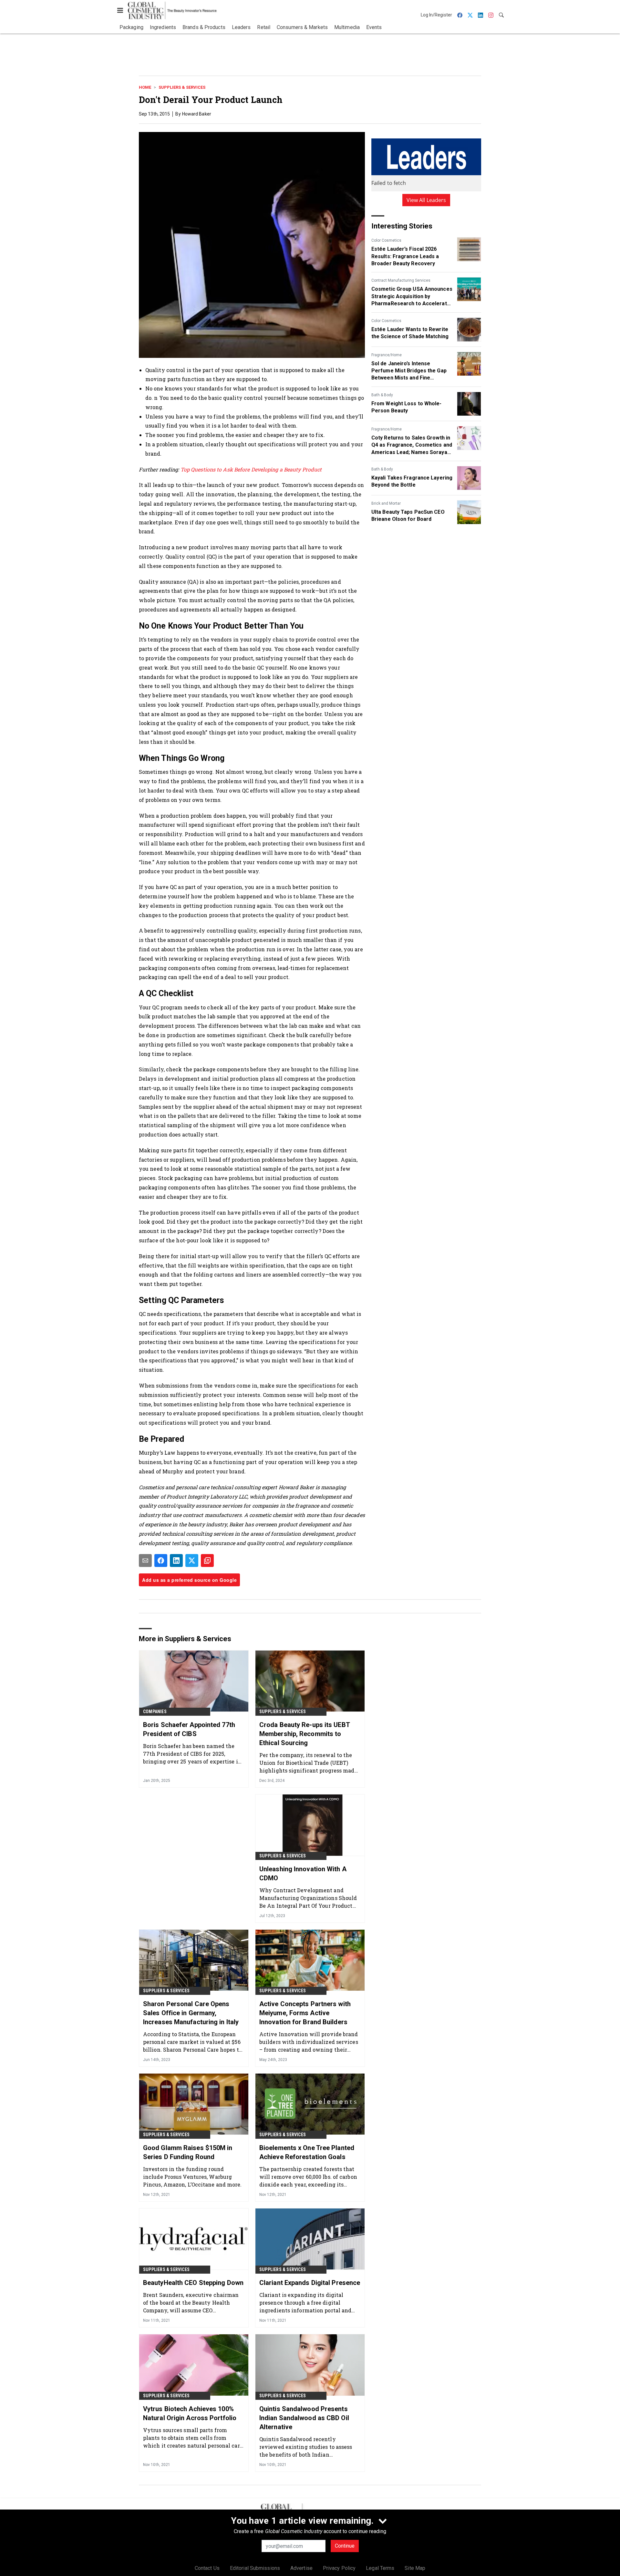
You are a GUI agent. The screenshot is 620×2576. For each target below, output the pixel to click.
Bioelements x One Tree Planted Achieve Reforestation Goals (307, 2152)
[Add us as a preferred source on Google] (207, 1561)
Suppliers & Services (182, 87)
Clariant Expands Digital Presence (310, 2283)
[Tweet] (192, 1561)
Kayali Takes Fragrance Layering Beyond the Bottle (412, 481)
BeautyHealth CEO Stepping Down (193, 2283)
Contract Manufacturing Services (401, 280)
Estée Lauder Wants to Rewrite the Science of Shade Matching (410, 333)
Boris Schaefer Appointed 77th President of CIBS (189, 1729)
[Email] (145, 1561)
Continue (345, 2546)
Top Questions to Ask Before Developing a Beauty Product (251, 469)
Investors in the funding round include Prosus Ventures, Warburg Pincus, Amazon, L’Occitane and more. (192, 2177)
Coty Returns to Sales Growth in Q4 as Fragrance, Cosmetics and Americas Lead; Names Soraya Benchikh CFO (412, 445)
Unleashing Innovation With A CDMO (303, 1874)
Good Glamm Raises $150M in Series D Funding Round (188, 2152)
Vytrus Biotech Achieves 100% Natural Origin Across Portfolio (190, 2413)
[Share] (161, 1561)
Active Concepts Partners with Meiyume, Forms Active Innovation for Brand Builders (305, 2013)
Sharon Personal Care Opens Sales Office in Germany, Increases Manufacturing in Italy (191, 2013)
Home (145, 87)
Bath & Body (382, 395)
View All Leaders (426, 200)
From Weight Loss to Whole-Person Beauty (407, 407)
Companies (155, 1712)
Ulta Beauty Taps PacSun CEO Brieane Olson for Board (408, 515)
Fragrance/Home (387, 355)
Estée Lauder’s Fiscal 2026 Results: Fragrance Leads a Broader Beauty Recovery (405, 256)
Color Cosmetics (386, 240)
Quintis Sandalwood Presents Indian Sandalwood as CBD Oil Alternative (304, 2418)
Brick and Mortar (386, 503)
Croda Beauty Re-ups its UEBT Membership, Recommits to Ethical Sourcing (305, 1734)
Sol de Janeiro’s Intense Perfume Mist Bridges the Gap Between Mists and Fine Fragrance (409, 371)
